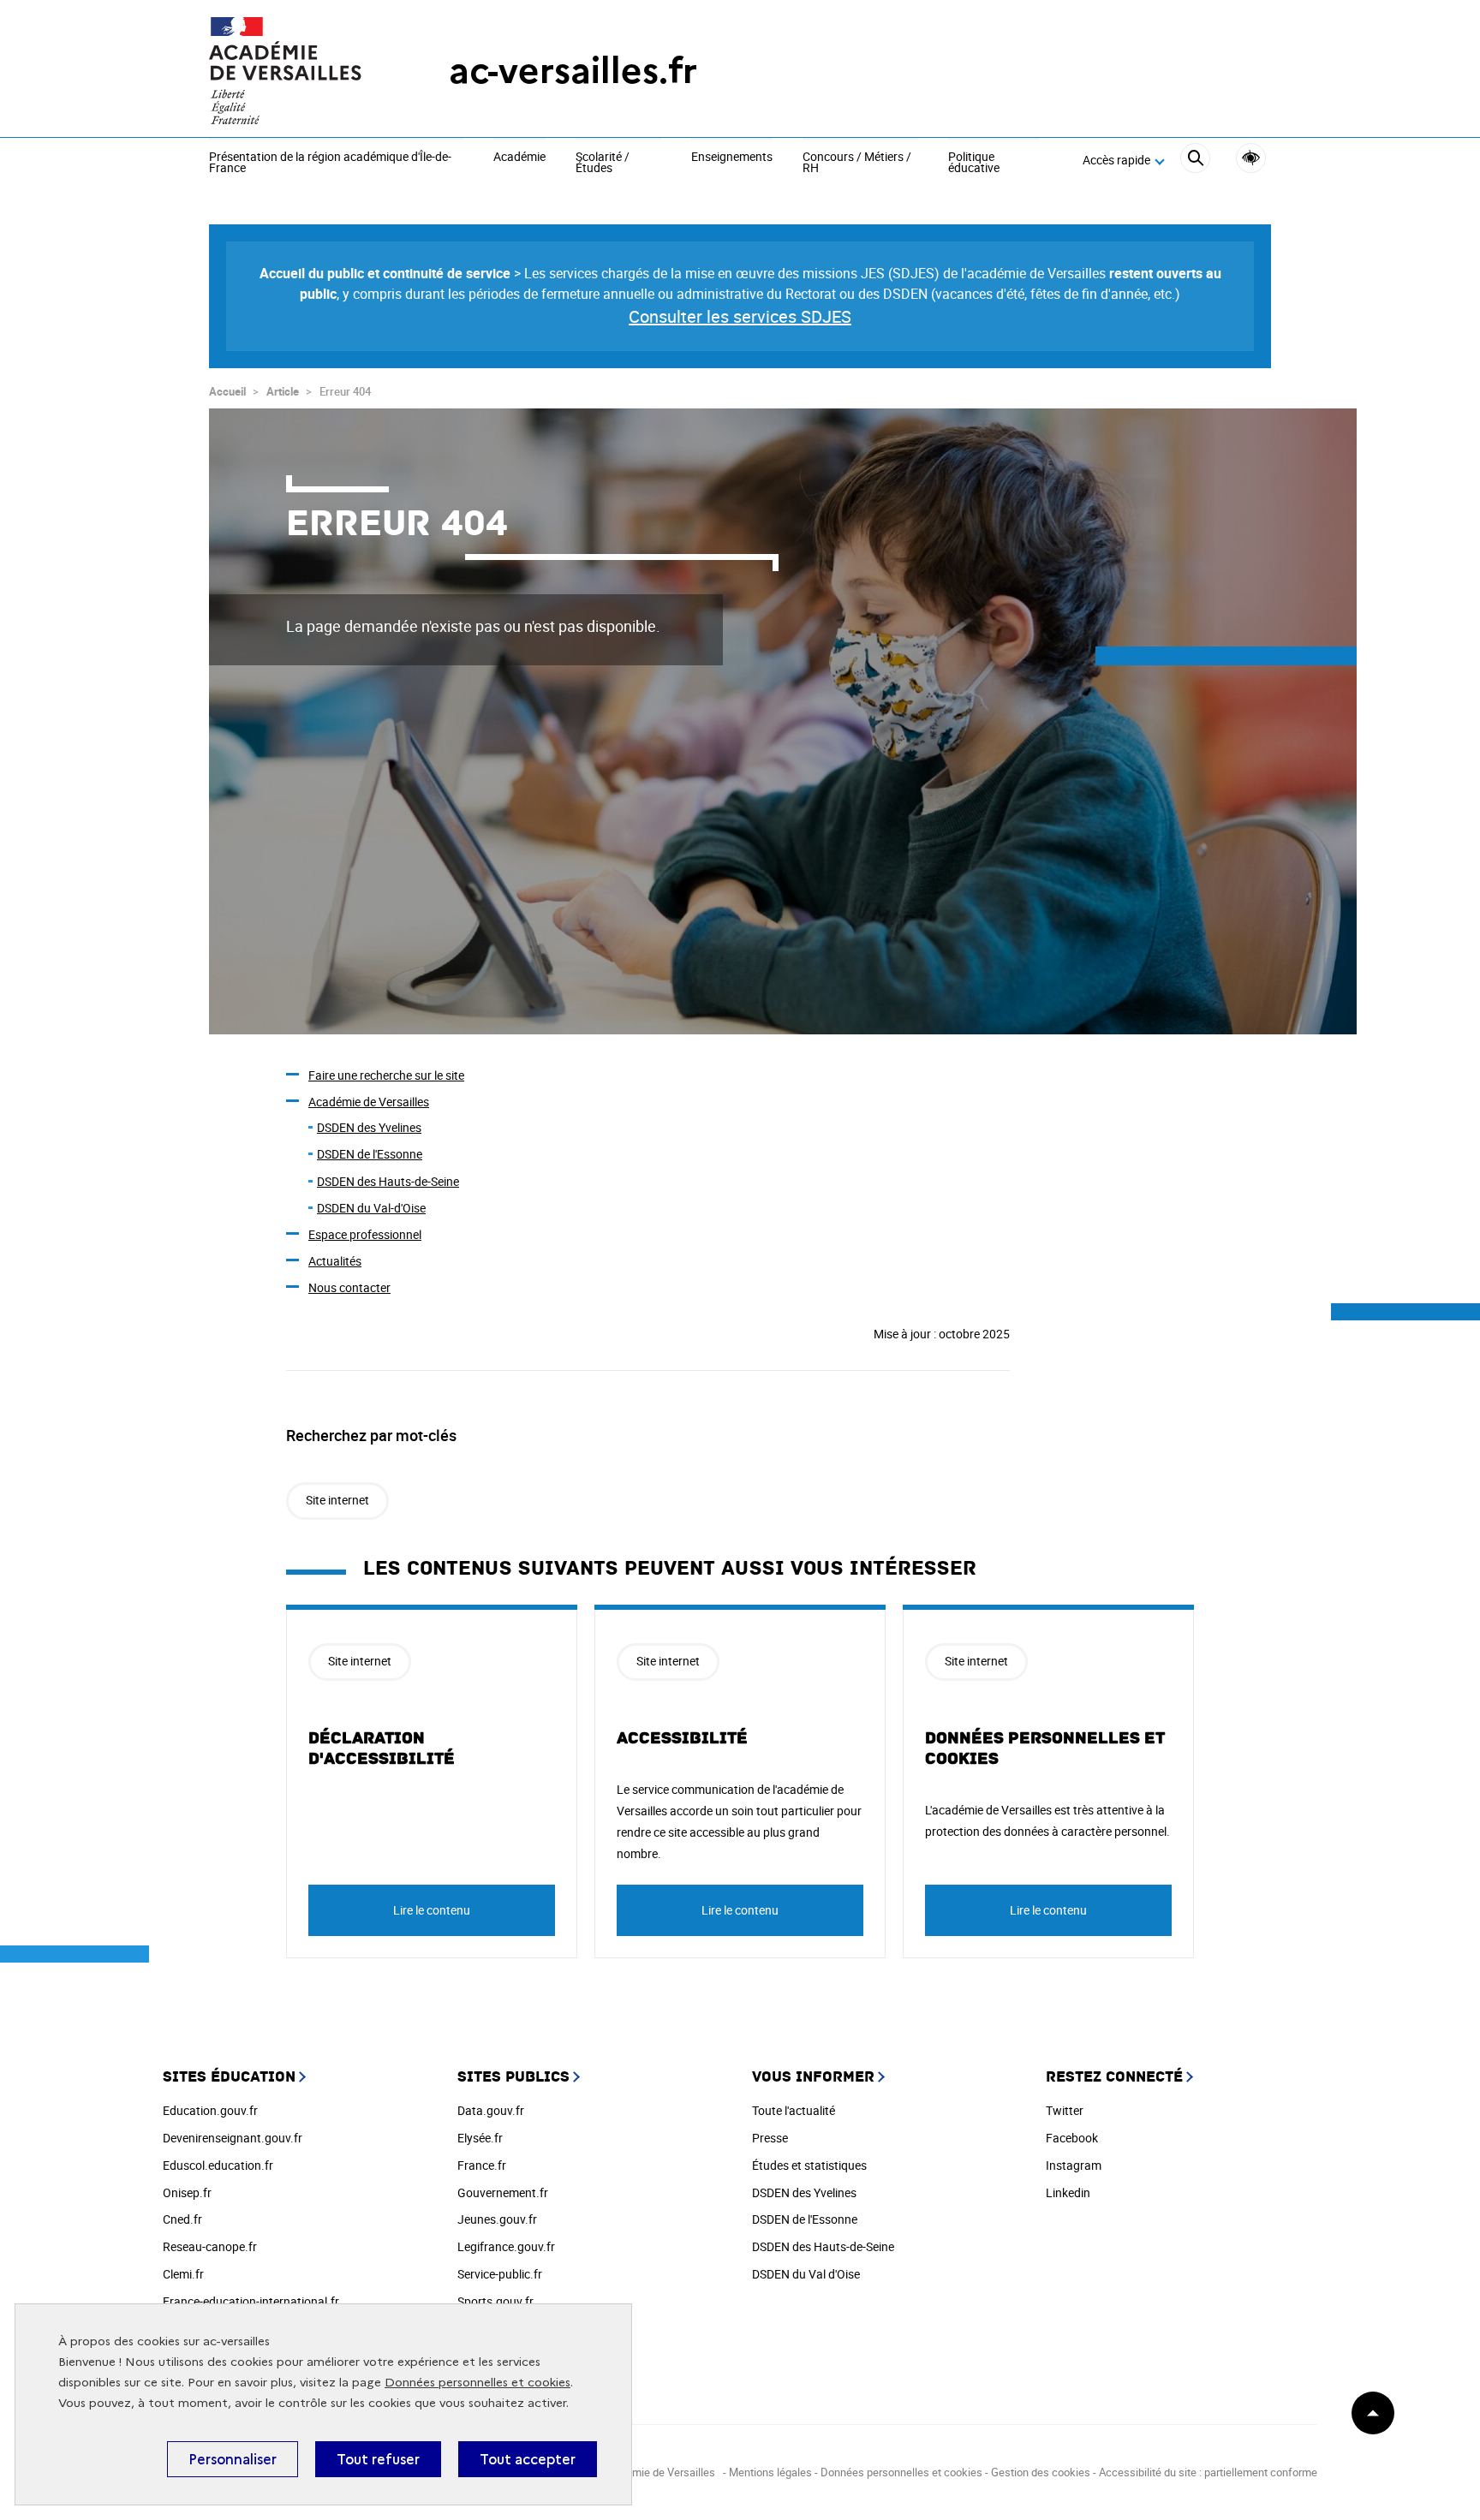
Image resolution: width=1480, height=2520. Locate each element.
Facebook (1072, 2138)
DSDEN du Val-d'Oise (371, 1208)
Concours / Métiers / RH (857, 163)
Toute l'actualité (794, 2110)
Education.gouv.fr (210, 2110)
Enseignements (732, 158)
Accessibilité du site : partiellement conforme (1208, 2472)
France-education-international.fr (251, 2301)
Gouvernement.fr (503, 2192)
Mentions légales (770, 2472)
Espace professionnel (365, 1234)
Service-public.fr (500, 2274)
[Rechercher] (1195, 161)
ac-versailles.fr (573, 71)
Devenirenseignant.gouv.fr (233, 2138)
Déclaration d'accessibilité (382, 1749)
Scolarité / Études (603, 163)
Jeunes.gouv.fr (497, 2219)
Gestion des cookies (1041, 2472)
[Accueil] (295, 71)
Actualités (335, 1261)
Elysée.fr (480, 2138)
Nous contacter (349, 1287)
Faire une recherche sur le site (386, 1075)
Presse (770, 2138)
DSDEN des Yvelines (369, 1127)
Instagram (1074, 2165)
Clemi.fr (183, 2274)
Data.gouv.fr (491, 2110)
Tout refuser (378, 2459)
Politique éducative (974, 163)
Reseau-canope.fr (210, 2246)
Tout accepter (528, 2459)
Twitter (1065, 2110)
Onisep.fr (187, 2192)
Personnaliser (233, 2459)
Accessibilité (1251, 158)
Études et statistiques (809, 2165)
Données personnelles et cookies (477, 2383)
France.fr (482, 2165)
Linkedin (1068, 2192)
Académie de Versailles (369, 1102)
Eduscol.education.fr (218, 2165)
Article (283, 391)
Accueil (227, 391)
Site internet (337, 1500)
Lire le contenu (432, 1910)
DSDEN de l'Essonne (370, 1154)
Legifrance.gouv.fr (506, 2246)
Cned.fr (182, 2219)
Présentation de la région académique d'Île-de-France (330, 163)
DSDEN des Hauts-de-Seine (388, 1181)
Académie (519, 158)
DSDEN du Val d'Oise (806, 2274)
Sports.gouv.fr (495, 2301)
